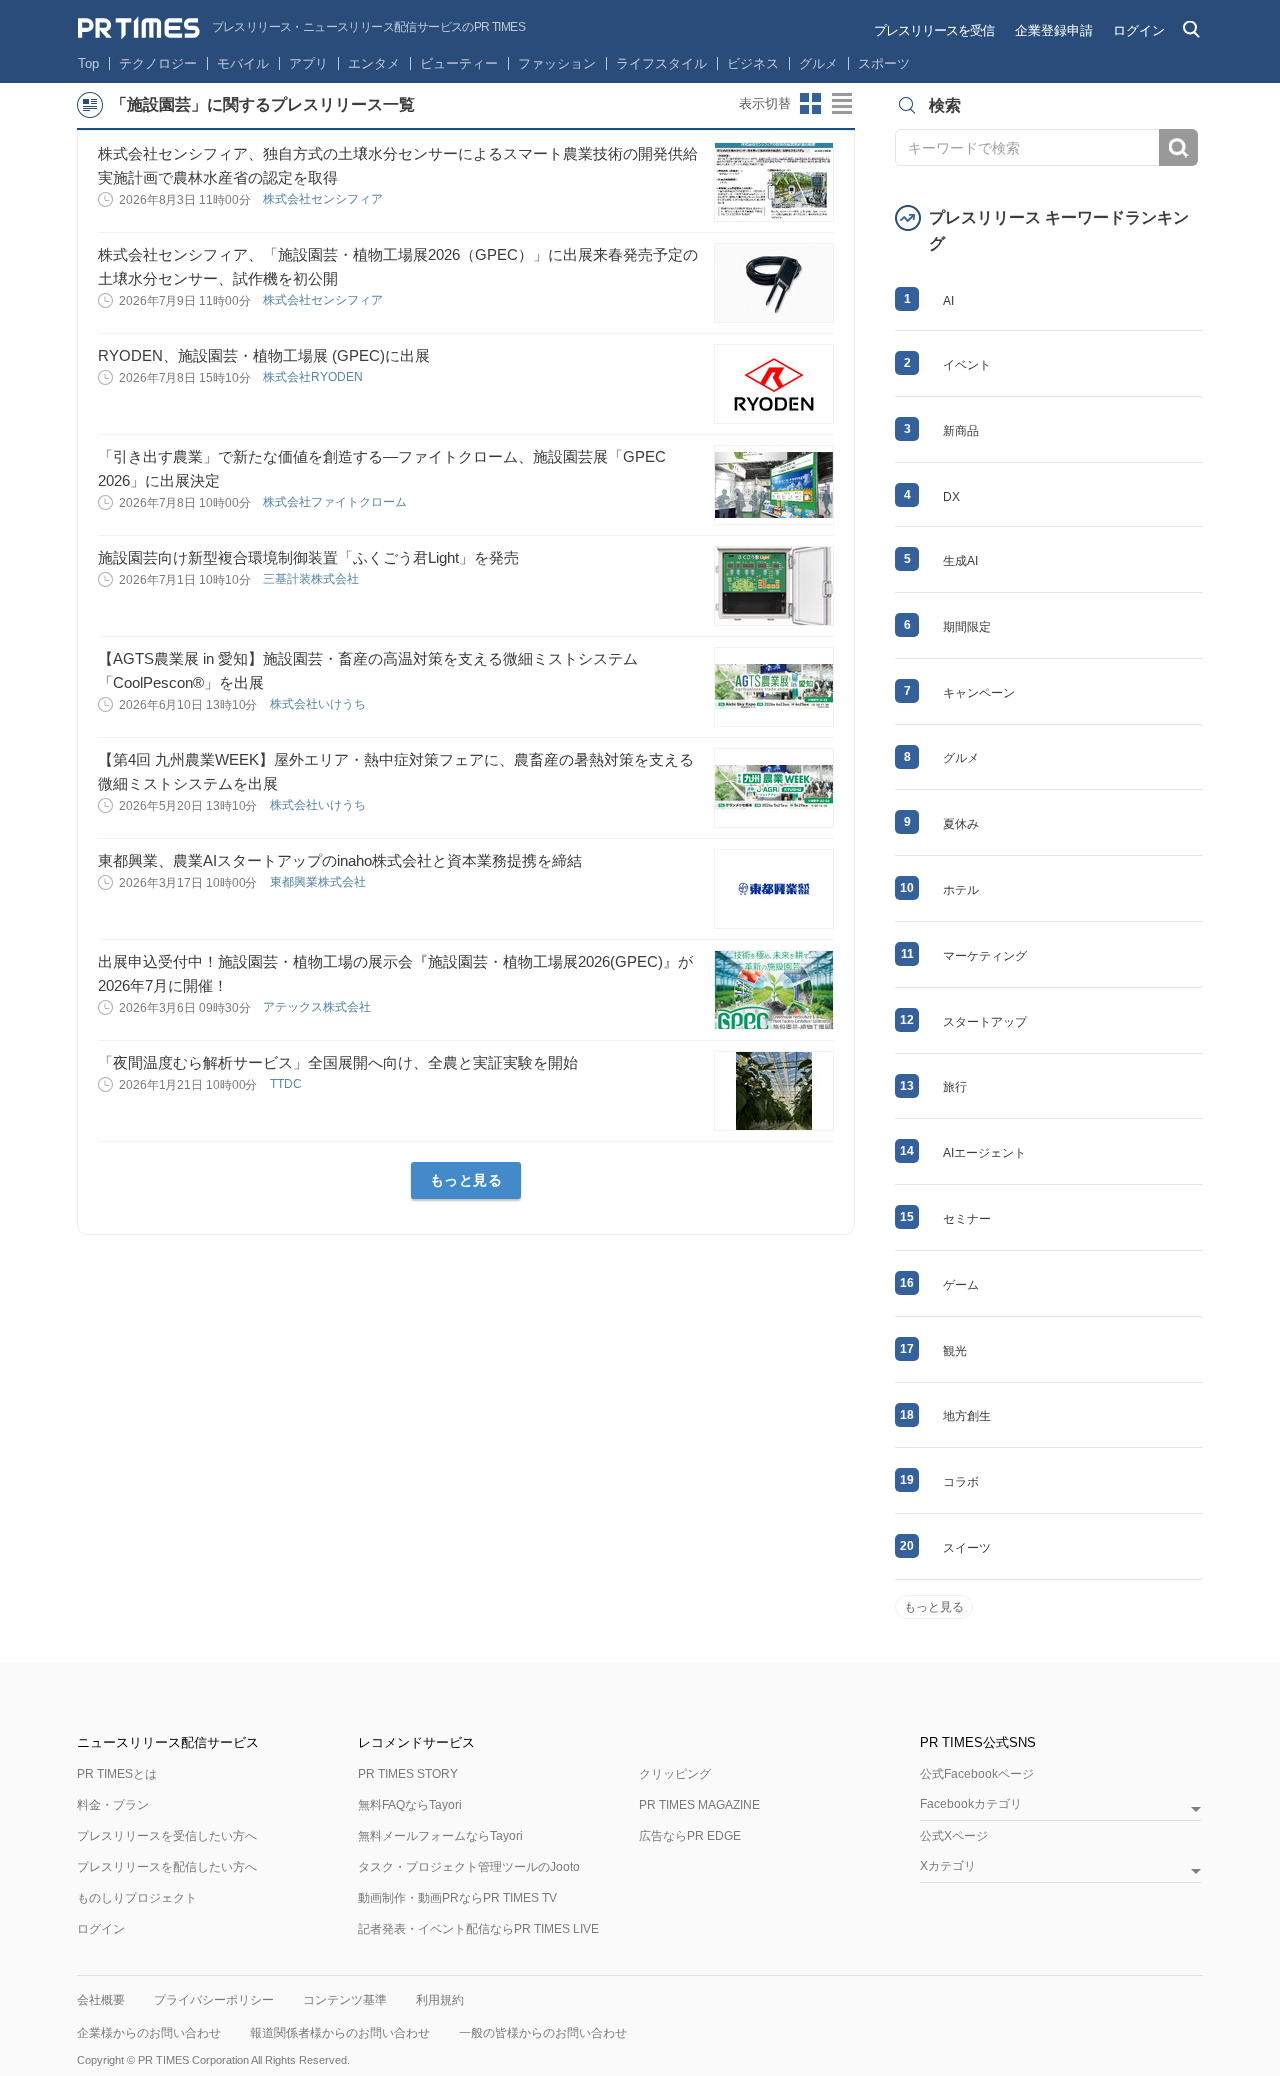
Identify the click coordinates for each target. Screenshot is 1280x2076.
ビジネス (753, 63)
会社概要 (101, 2000)
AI (948, 301)
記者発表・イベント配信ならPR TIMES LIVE (478, 1929)
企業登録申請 (1054, 30)
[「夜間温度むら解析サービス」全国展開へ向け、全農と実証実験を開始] (774, 1091)
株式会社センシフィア (324, 199)
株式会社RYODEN (314, 377)
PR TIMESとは (117, 1774)
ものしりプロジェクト (137, 1898)
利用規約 (440, 2000)
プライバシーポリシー (214, 2000)
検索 (1178, 147)
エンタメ (374, 63)
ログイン (1139, 30)
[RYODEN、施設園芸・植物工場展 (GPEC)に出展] (774, 384)
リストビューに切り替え (843, 104)
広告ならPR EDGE (690, 1836)
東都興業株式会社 (319, 882)
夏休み (961, 824)
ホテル (961, 890)
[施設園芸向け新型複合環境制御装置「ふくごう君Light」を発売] (774, 586)
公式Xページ (954, 1836)
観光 (955, 1351)
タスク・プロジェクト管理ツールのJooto (469, 1867)
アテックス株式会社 (318, 1007)
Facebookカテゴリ (971, 1804)
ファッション (557, 63)
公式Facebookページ (977, 1774)
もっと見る (466, 1180)
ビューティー (459, 63)
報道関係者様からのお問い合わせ (340, 2033)
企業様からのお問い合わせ (149, 2033)
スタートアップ (985, 1022)
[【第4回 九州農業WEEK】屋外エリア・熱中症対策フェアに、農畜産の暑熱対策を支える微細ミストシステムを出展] (774, 788)
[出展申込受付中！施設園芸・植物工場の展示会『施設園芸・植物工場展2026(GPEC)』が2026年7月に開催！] (774, 990)
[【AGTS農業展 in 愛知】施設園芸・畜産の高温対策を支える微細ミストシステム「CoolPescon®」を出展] (774, 687)
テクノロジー (158, 63)
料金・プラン (113, 1805)
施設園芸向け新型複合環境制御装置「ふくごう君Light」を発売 (308, 557)
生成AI (960, 561)
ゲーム (961, 1285)
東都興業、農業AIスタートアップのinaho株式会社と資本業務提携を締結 (340, 860)
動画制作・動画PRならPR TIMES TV (457, 1898)
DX (951, 497)
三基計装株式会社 (312, 579)
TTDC (287, 1084)
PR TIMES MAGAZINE (699, 1805)
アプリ (308, 63)
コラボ (961, 1482)
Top (88, 63)
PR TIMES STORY (408, 1774)
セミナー (967, 1219)
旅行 (955, 1087)
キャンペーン (979, 693)
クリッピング (675, 1774)
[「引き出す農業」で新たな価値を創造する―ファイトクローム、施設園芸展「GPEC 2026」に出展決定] (774, 485)
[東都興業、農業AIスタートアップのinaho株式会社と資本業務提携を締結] (774, 889)
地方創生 (967, 1416)
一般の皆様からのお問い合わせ (543, 2033)
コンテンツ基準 (345, 2000)
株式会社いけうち (319, 704)
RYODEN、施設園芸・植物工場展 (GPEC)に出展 (264, 355)
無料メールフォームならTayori (440, 1836)
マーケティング (985, 956)
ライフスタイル (661, 63)
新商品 (961, 431)
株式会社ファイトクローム (336, 502)
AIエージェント (984, 1153)
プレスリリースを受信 (934, 30)
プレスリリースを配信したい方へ (167, 1867)
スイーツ (967, 1548)
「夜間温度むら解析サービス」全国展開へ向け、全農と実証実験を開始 (338, 1062)
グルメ (818, 63)
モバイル (243, 63)
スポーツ (884, 63)
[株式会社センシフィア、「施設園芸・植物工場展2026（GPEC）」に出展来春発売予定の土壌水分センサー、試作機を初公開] (774, 283)
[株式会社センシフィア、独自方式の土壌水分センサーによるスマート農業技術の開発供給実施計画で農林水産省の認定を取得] (774, 182)
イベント (967, 365)
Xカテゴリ (948, 1866)
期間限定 (967, 627)
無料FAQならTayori (410, 1805)
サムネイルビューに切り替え (811, 104)
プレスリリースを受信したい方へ (167, 1836)
